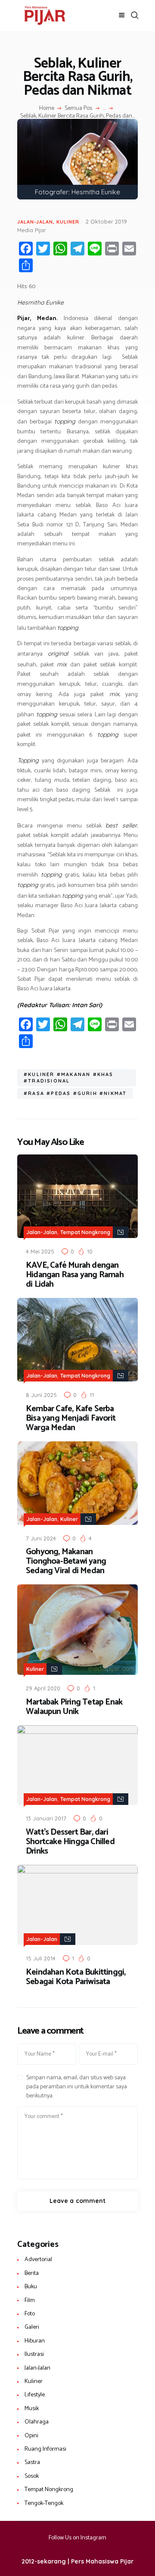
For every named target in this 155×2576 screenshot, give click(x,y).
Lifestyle (35, 2395)
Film (30, 2301)
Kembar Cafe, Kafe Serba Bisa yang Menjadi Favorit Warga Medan (71, 1419)
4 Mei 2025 (40, 1251)
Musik (32, 2409)
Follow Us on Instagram (77, 2538)
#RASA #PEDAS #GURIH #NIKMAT (75, 1093)
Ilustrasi (34, 2354)
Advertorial (38, 2260)
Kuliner (68, 222)
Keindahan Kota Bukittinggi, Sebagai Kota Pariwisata (76, 1977)
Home (47, 109)
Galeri (32, 2327)
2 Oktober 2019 (106, 221)
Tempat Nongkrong (85, 1232)
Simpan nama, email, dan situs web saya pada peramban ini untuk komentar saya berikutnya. (77, 2087)
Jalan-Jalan (35, 222)
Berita (32, 2273)
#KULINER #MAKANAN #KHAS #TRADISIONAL (69, 1078)
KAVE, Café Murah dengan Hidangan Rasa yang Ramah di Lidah (75, 1275)
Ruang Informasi (45, 2449)
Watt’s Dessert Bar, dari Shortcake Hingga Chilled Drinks (70, 1842)
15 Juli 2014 (41, 1958)
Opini (31, 2436)
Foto (30, 2314)
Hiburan (35, 2341)
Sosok (32, 2476)
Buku (31, 2287)
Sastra (32, 2462)
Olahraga (37, 2422)
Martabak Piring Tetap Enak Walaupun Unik (74, 1707)
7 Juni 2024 (41, 1538)
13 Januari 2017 (46, 1818)
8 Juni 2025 (41, 1395)
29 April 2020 (43, 1688)
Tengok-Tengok (44, 2503)
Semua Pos (78, 108)
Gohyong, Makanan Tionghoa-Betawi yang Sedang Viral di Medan (66, 1562)
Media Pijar (32, 230)
